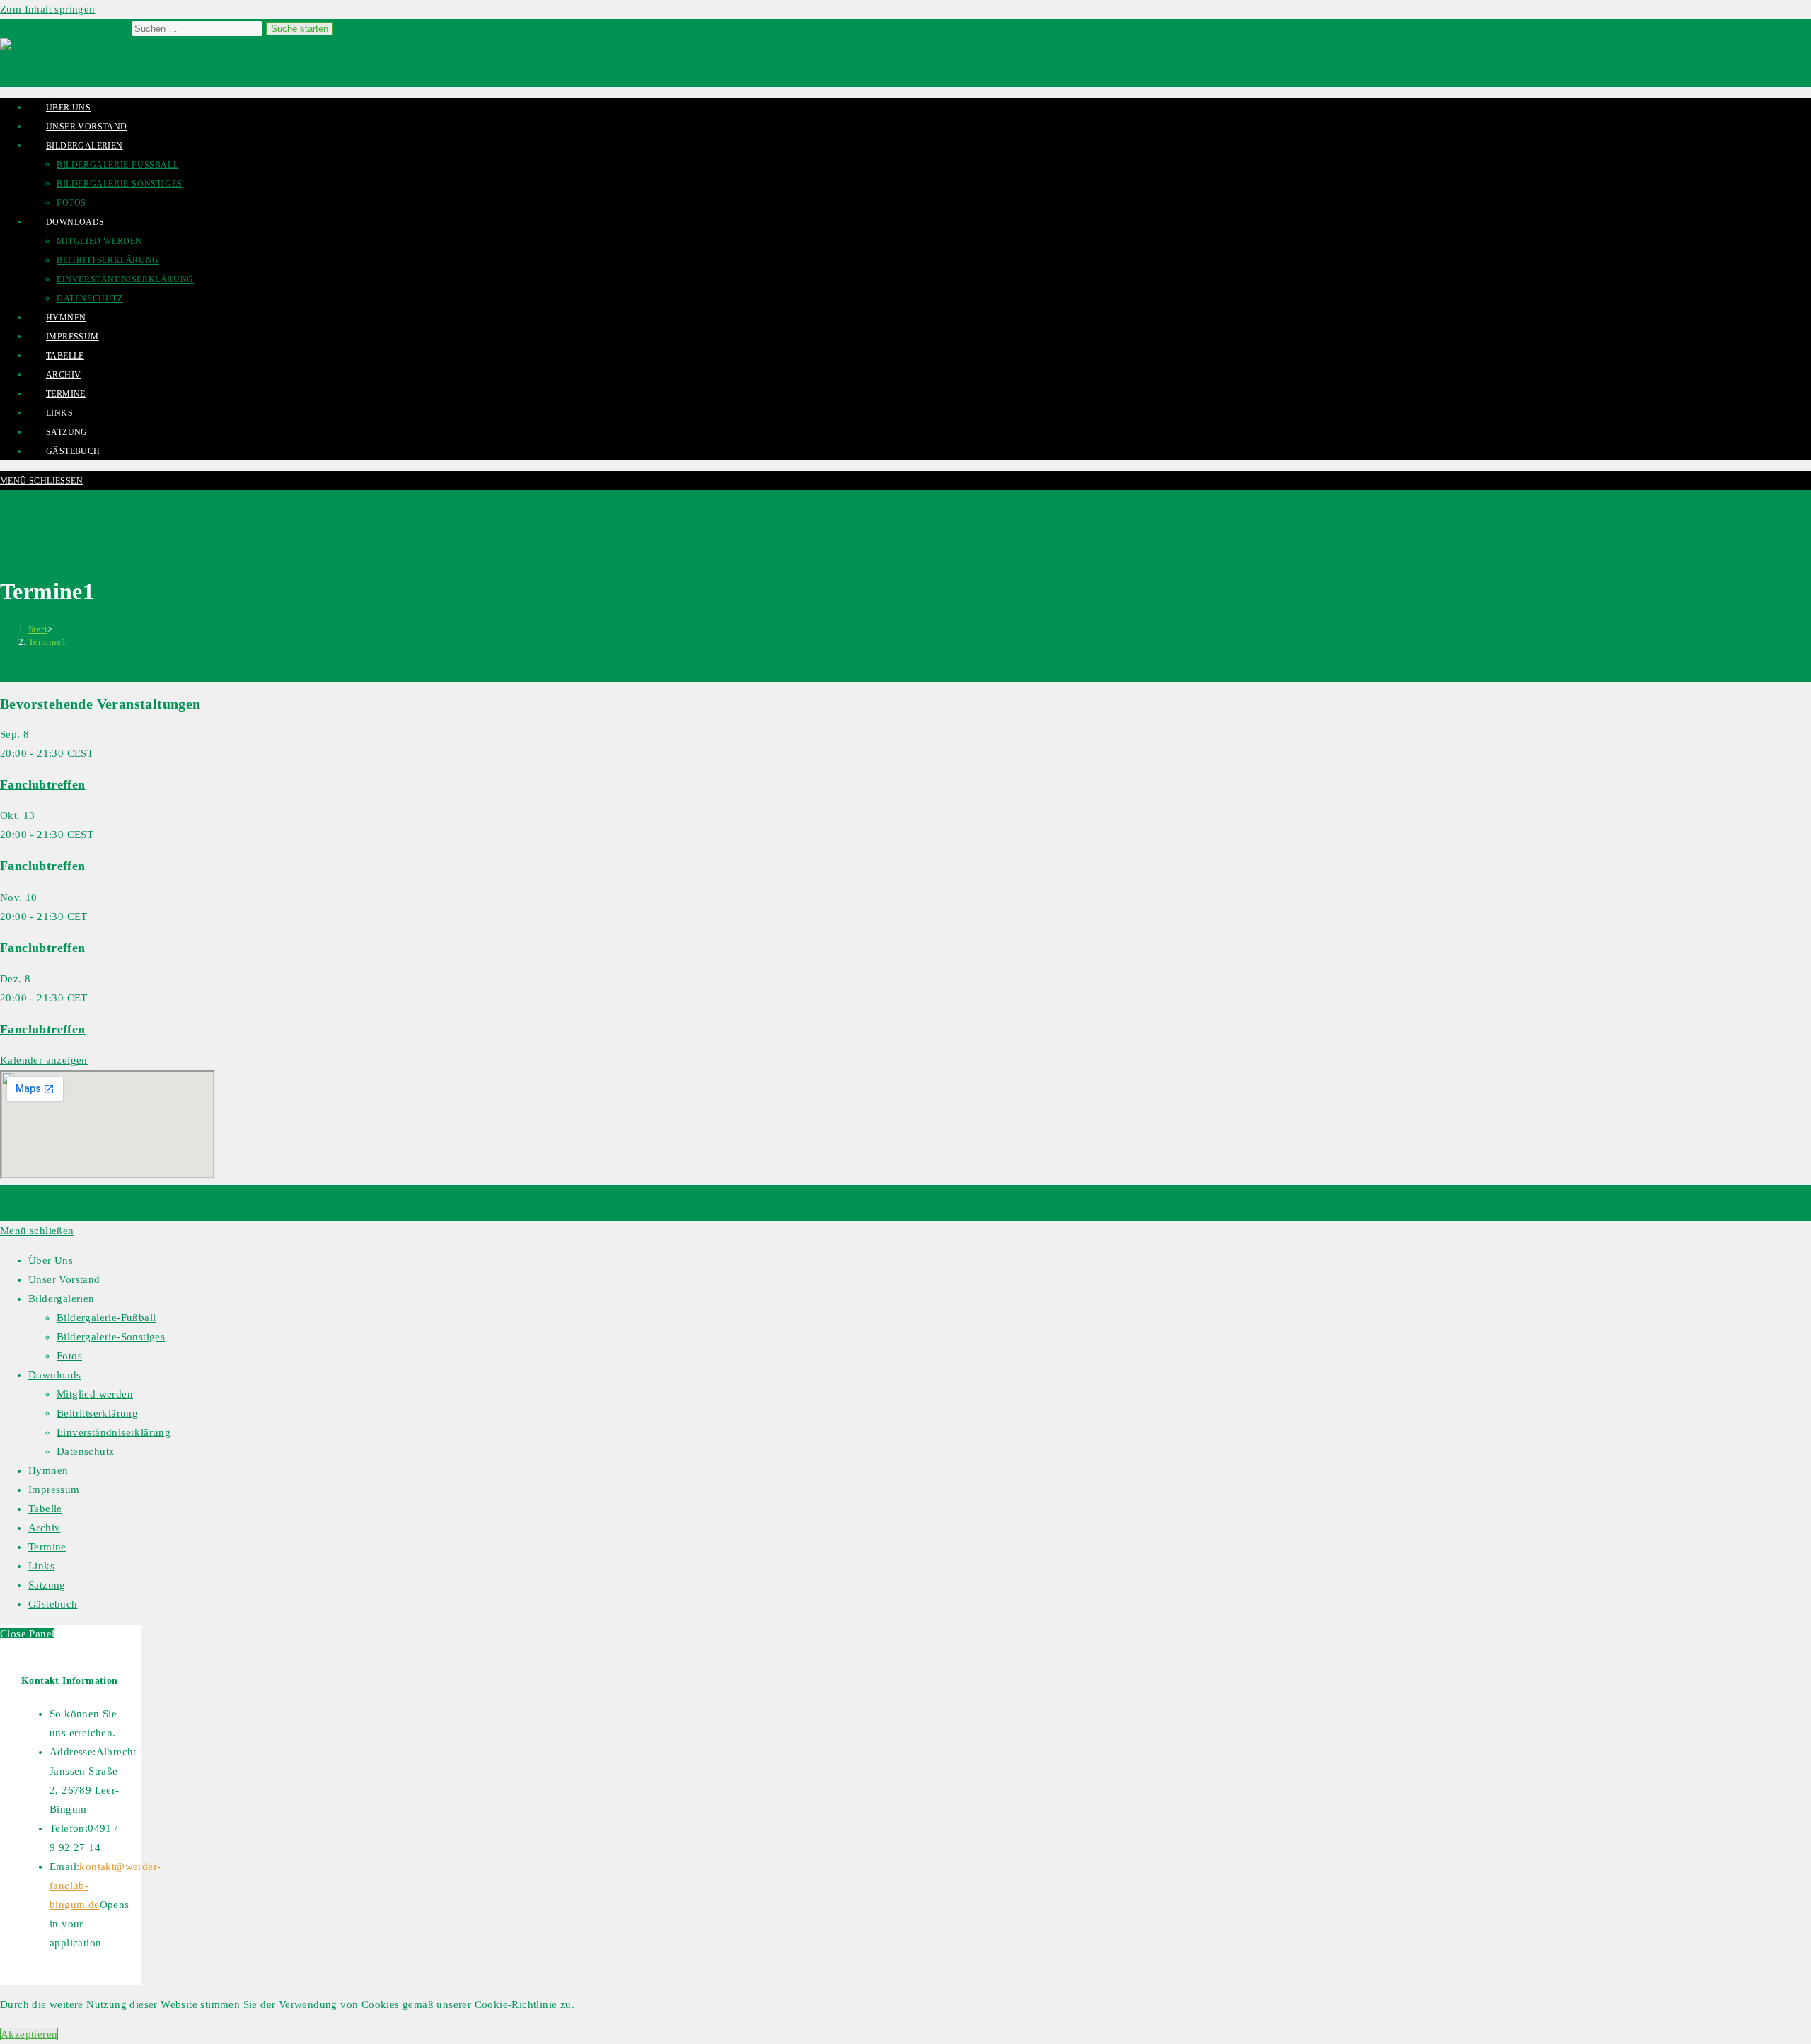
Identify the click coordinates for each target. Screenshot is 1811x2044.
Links (41, 1566)
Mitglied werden (95, 1394)
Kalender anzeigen (44, 1060)
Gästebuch (53, 1604)
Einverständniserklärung (114, 1432)
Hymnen (48, 1470)
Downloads (55, 1375)
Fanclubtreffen (43, 784)
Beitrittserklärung (97, 1413)
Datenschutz (85, 1451)
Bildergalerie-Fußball (106, 1318)
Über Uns (51, 1260)
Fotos (69, 1356)
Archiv (44, 1528)
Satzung (47, 1585)
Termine (47, 1547)
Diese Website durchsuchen (66, 28)
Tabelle (45, 1509)
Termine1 (47, 642)
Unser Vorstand (64, 1279)
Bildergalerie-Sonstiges (111, 1337)
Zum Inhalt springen (48, 9)
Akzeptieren (29, 2034)
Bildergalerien (62, 1299)
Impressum (54, 1490)
